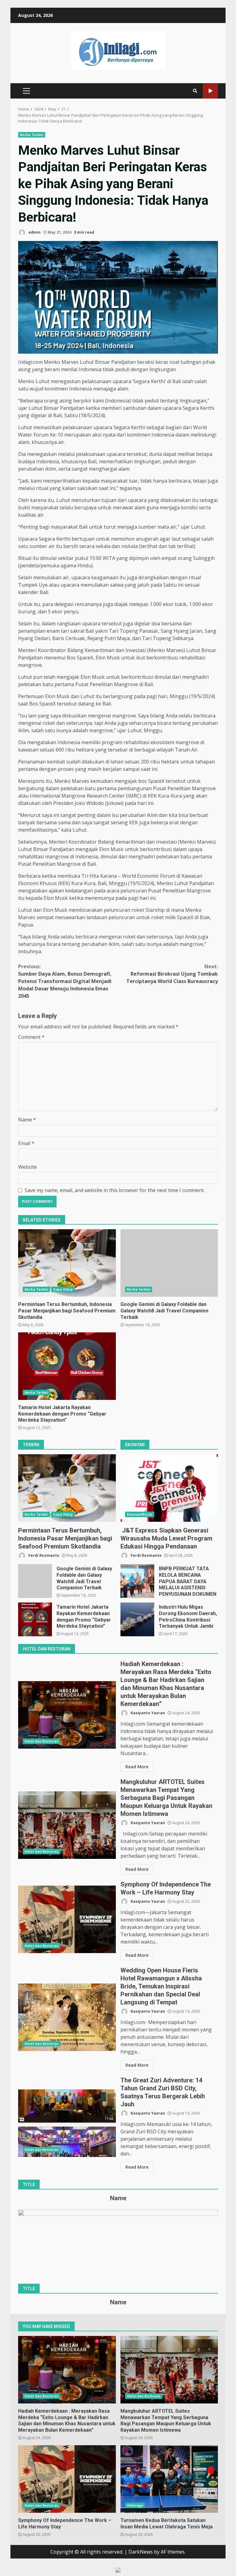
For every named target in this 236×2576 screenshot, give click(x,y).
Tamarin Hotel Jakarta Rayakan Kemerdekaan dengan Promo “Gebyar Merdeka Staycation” (67, 1366)
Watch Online (210, 91)
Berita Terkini (32, 135)
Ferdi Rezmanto (43, 1555)
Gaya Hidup (63, 1289)
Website (28, 1167)
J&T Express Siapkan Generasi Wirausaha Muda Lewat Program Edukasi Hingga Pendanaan (169, 1488)
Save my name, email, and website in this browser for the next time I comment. (115, 1190)
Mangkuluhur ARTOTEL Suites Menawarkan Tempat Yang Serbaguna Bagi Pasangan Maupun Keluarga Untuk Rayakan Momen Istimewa (67, 1825)
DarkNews (141, 2552)
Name (27, 1120)
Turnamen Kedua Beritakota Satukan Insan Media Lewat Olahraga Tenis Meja (169, 2479)
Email (26, 1143)
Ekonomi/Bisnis (140, 1514)
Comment (31, 1037)
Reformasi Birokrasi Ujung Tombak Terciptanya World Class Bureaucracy (172, 974)
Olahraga (135, 2505)
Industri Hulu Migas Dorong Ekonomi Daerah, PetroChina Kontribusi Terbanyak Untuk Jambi (137, 1619)
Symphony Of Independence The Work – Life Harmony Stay (67, 1919)
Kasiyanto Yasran (147, 1713)
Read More (137, 1767)
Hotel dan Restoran (41, 1741)
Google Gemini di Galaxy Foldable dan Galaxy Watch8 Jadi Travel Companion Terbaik (169, 1263)
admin (34, 232)
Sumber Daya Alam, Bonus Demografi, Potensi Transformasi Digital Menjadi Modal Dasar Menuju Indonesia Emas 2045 (65, 981)
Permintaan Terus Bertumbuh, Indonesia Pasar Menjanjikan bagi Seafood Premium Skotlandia (67, 1263)
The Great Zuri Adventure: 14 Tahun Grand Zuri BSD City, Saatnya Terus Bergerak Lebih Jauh (67, 2123)
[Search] (195, 91)
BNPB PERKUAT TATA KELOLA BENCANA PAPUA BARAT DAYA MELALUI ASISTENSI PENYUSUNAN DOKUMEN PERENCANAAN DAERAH (137, 1581)
